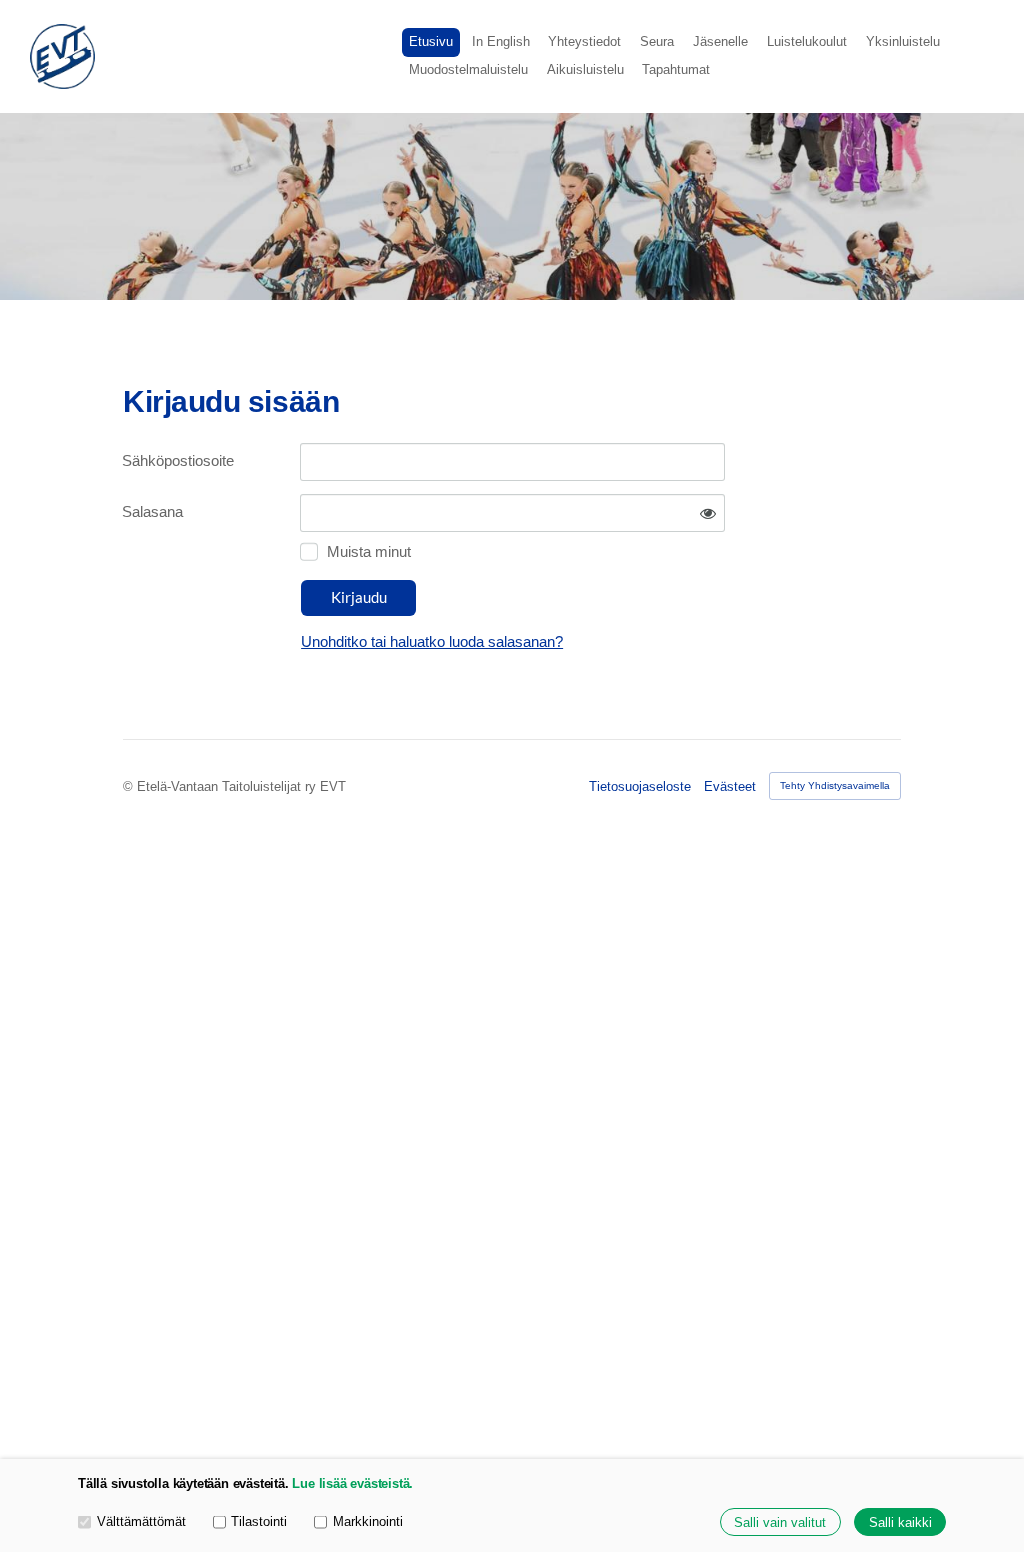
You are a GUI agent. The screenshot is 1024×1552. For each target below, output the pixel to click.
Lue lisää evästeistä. (352, 1483)
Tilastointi (259, 1521)
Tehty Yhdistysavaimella (835, 785)
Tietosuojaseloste (640, 786)
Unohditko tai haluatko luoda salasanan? (432, 642)
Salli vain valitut (780, 1522)
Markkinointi (368, 1521)
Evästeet (730, 786)
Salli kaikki (900, 1522)
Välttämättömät (141, 1521)
